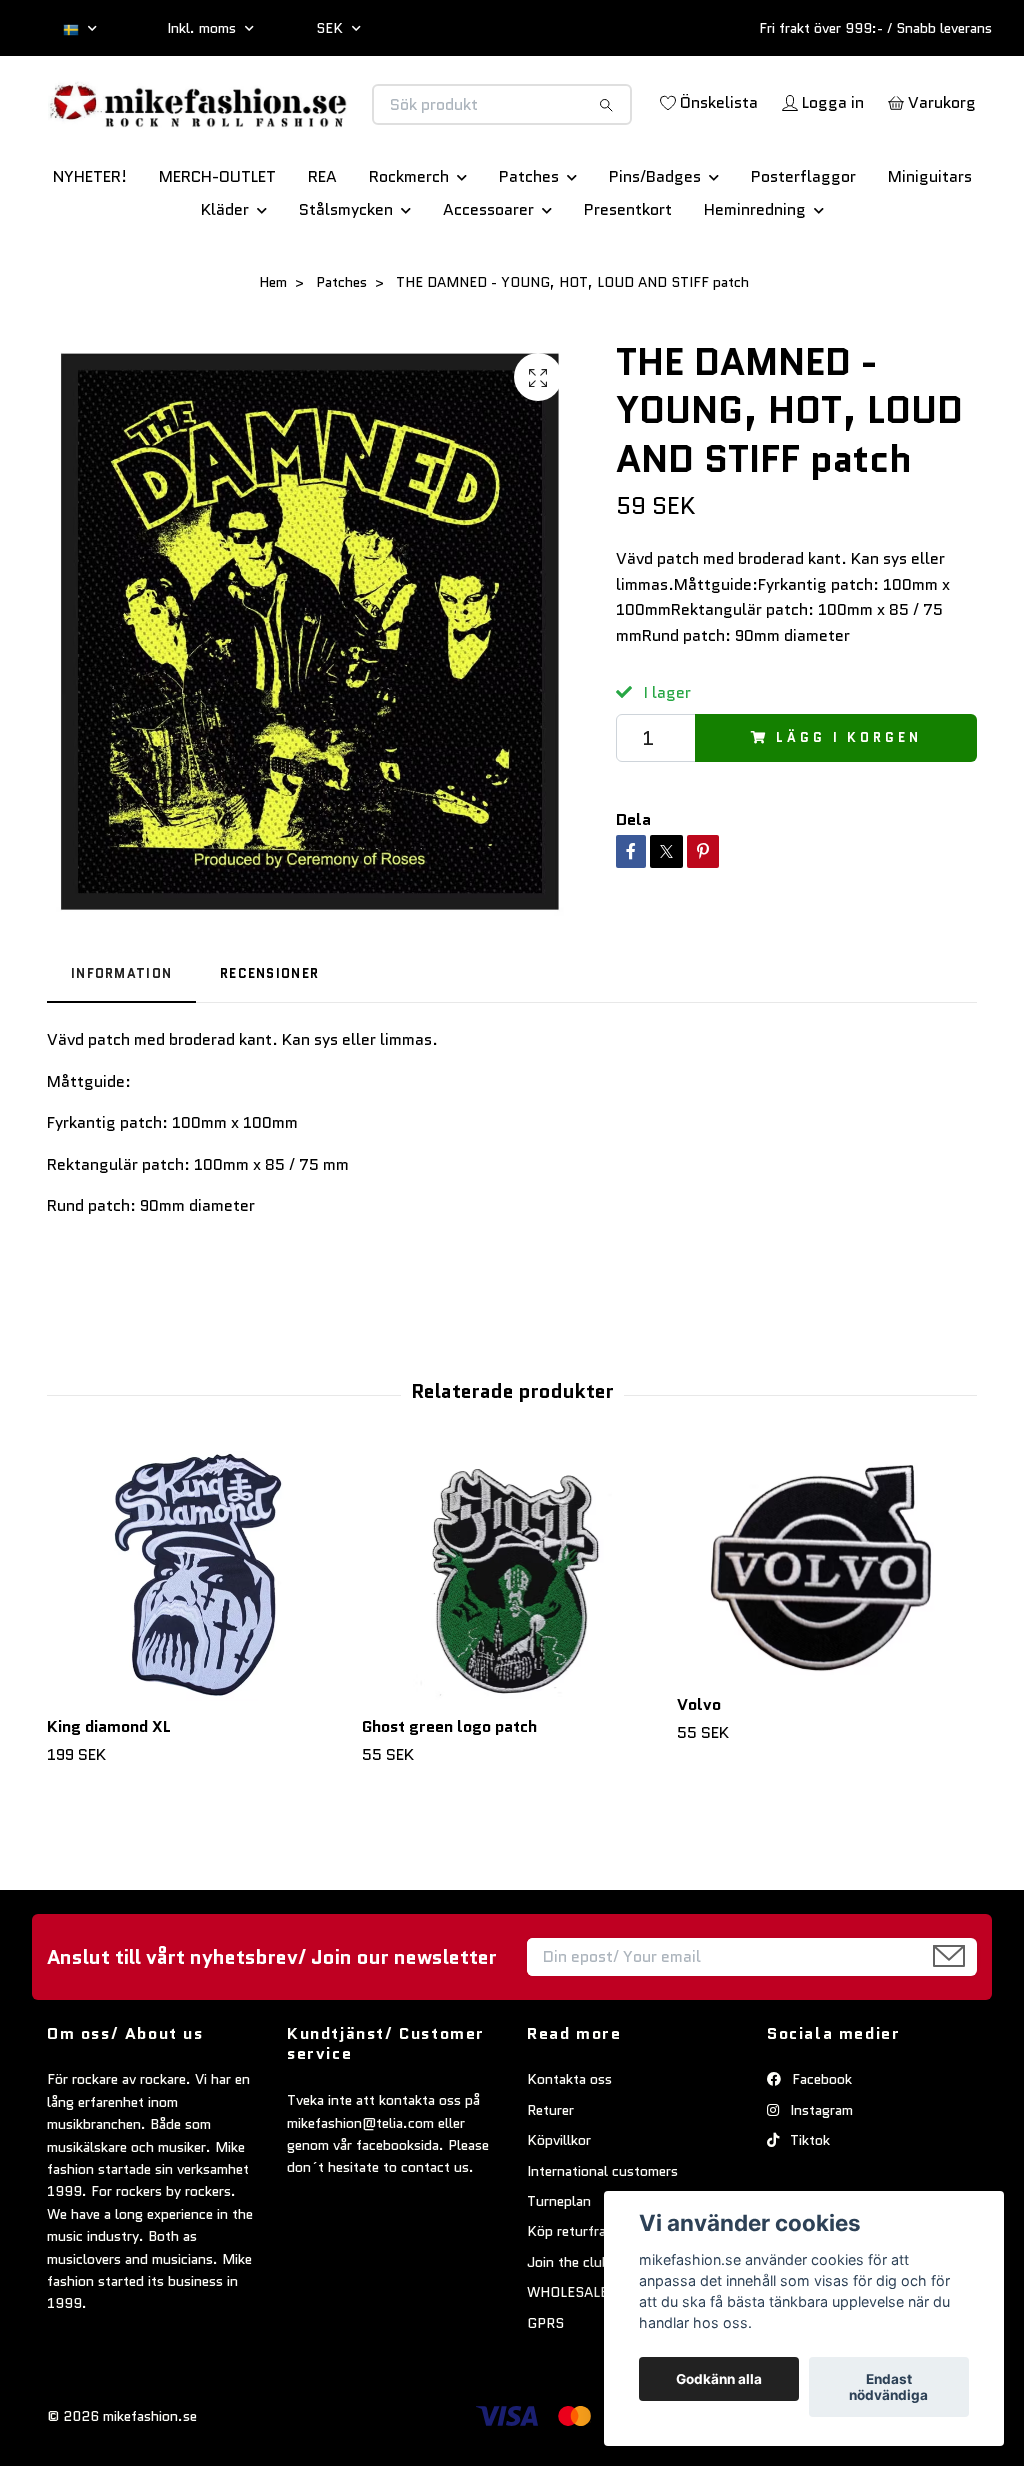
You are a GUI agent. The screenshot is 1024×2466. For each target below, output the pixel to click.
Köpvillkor (559, 2196)
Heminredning (755, 265)
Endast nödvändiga (888, 2387)
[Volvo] (827, 1620)
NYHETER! (90, 232)
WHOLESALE (567, 2348)
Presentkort (628, 265)
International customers (602, 2226)
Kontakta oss (569, 2135)
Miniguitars (930, 232)
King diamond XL (109, 1781)
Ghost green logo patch (449, 1781)
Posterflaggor (803, 232)
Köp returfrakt (573, 2287)
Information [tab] (121, 1029)
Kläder (225, 265)
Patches (529, 232)
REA (322, 232)
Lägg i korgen (848, 792)
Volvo (699, 1760)
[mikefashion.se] (280, 118)
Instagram (819, 2165)
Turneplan (559, 2256)
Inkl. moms (203, 28)
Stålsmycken (346, 265)
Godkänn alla (719, 2379)
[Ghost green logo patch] (512, 1631)
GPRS (545, 2378)
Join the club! (571, 2317)
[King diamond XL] (197, 1631)
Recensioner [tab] (269, 1029)
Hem (273, 338)
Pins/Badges (655, 232)
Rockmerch (409, 232)
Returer (550, 2165)
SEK (331, 28)
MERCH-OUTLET (217, 232)
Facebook (820, 2135)
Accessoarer (488, 265)
